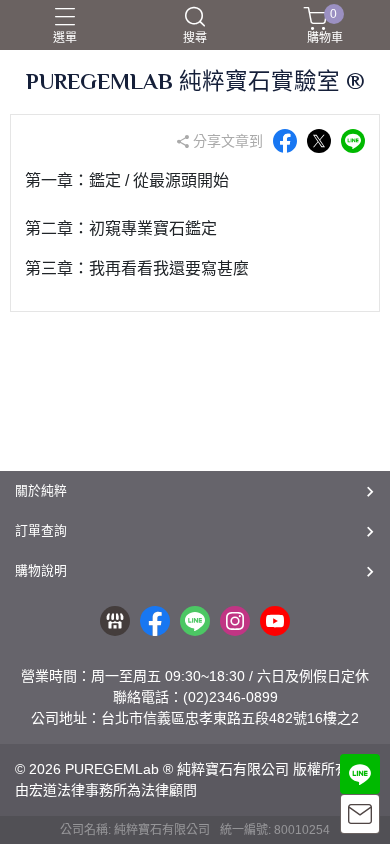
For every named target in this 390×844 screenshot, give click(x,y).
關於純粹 (41, 490)
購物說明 (41, 570)
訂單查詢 (41, 530)
